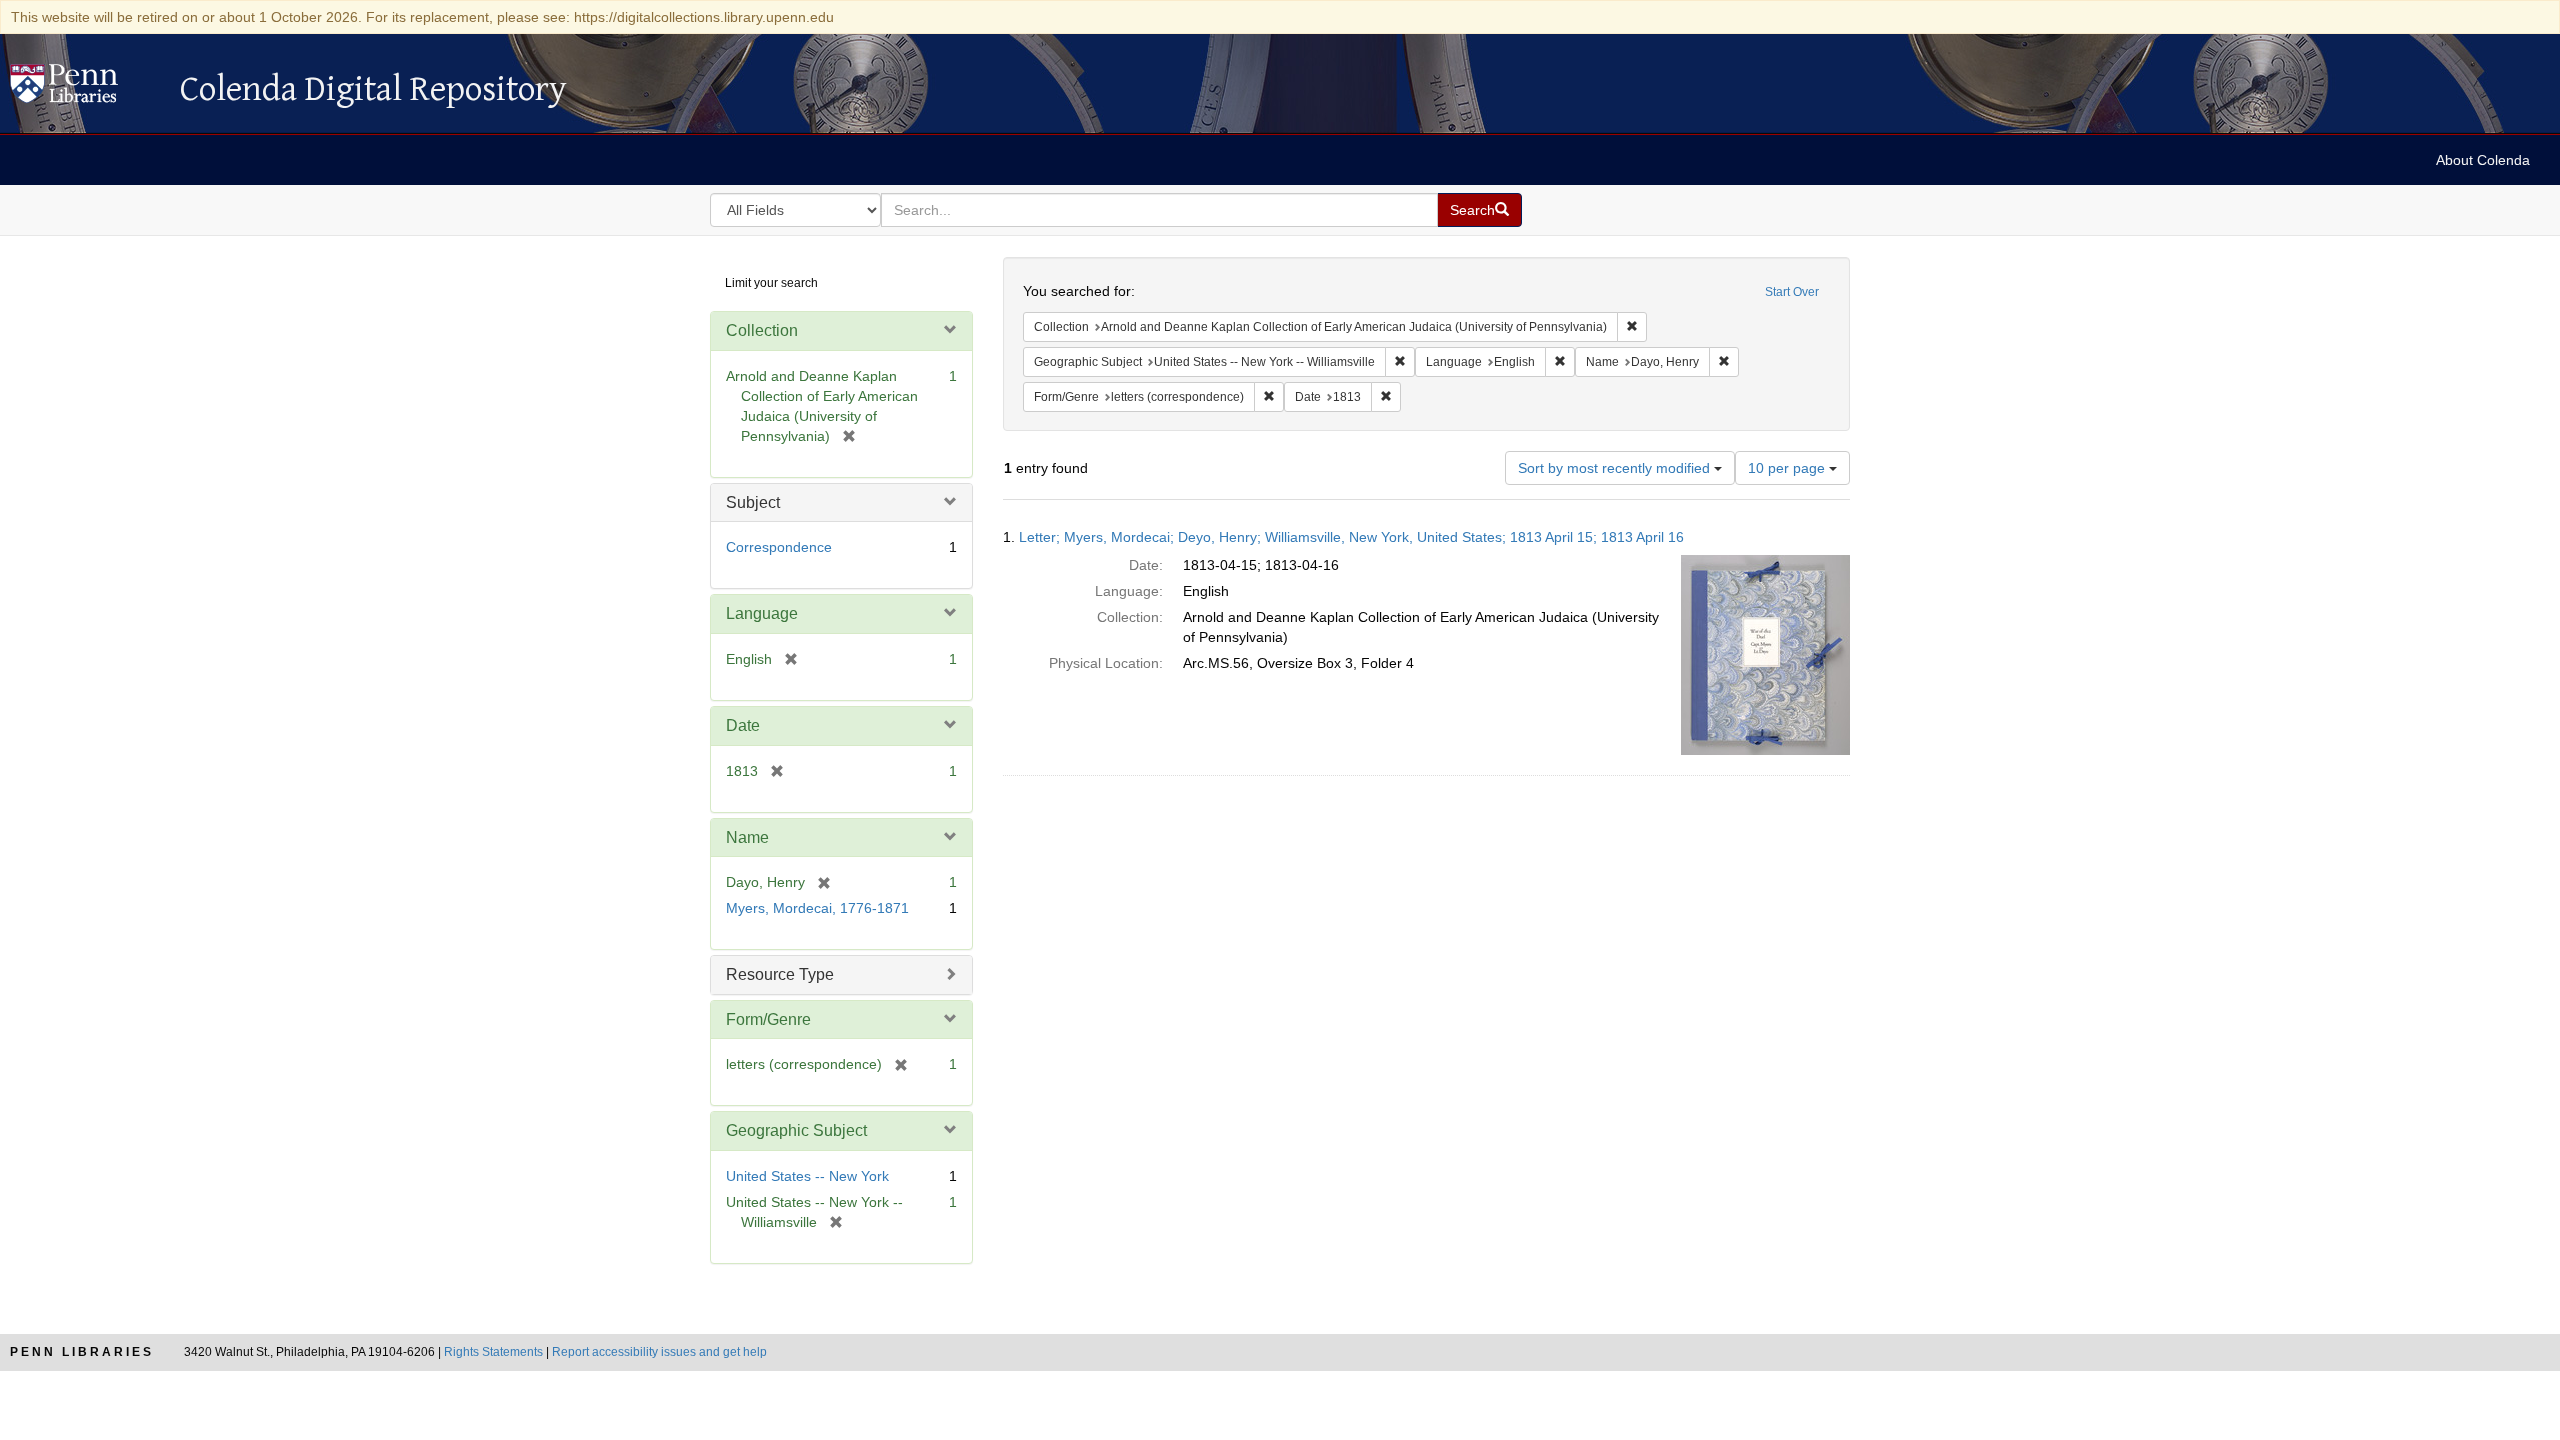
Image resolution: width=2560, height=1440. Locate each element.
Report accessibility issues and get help (659, 1352)
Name (747, 837)
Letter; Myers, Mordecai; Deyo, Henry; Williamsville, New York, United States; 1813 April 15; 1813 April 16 (1351, 537)
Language (762, 613)
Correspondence (779, 547)
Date (743, 725)
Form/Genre (768, 1019)
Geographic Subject (796, 1130)
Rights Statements (493, 1352)
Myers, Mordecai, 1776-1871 (817, 908)
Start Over (1792, 292)
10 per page (1788, 468)
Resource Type (780, 974)
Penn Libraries (82, 1352)
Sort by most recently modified (1616, 468)
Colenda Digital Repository (85, 89)
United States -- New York (807, 1176)
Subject (753, 502)
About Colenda (2483, 160)
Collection (762, 330)
